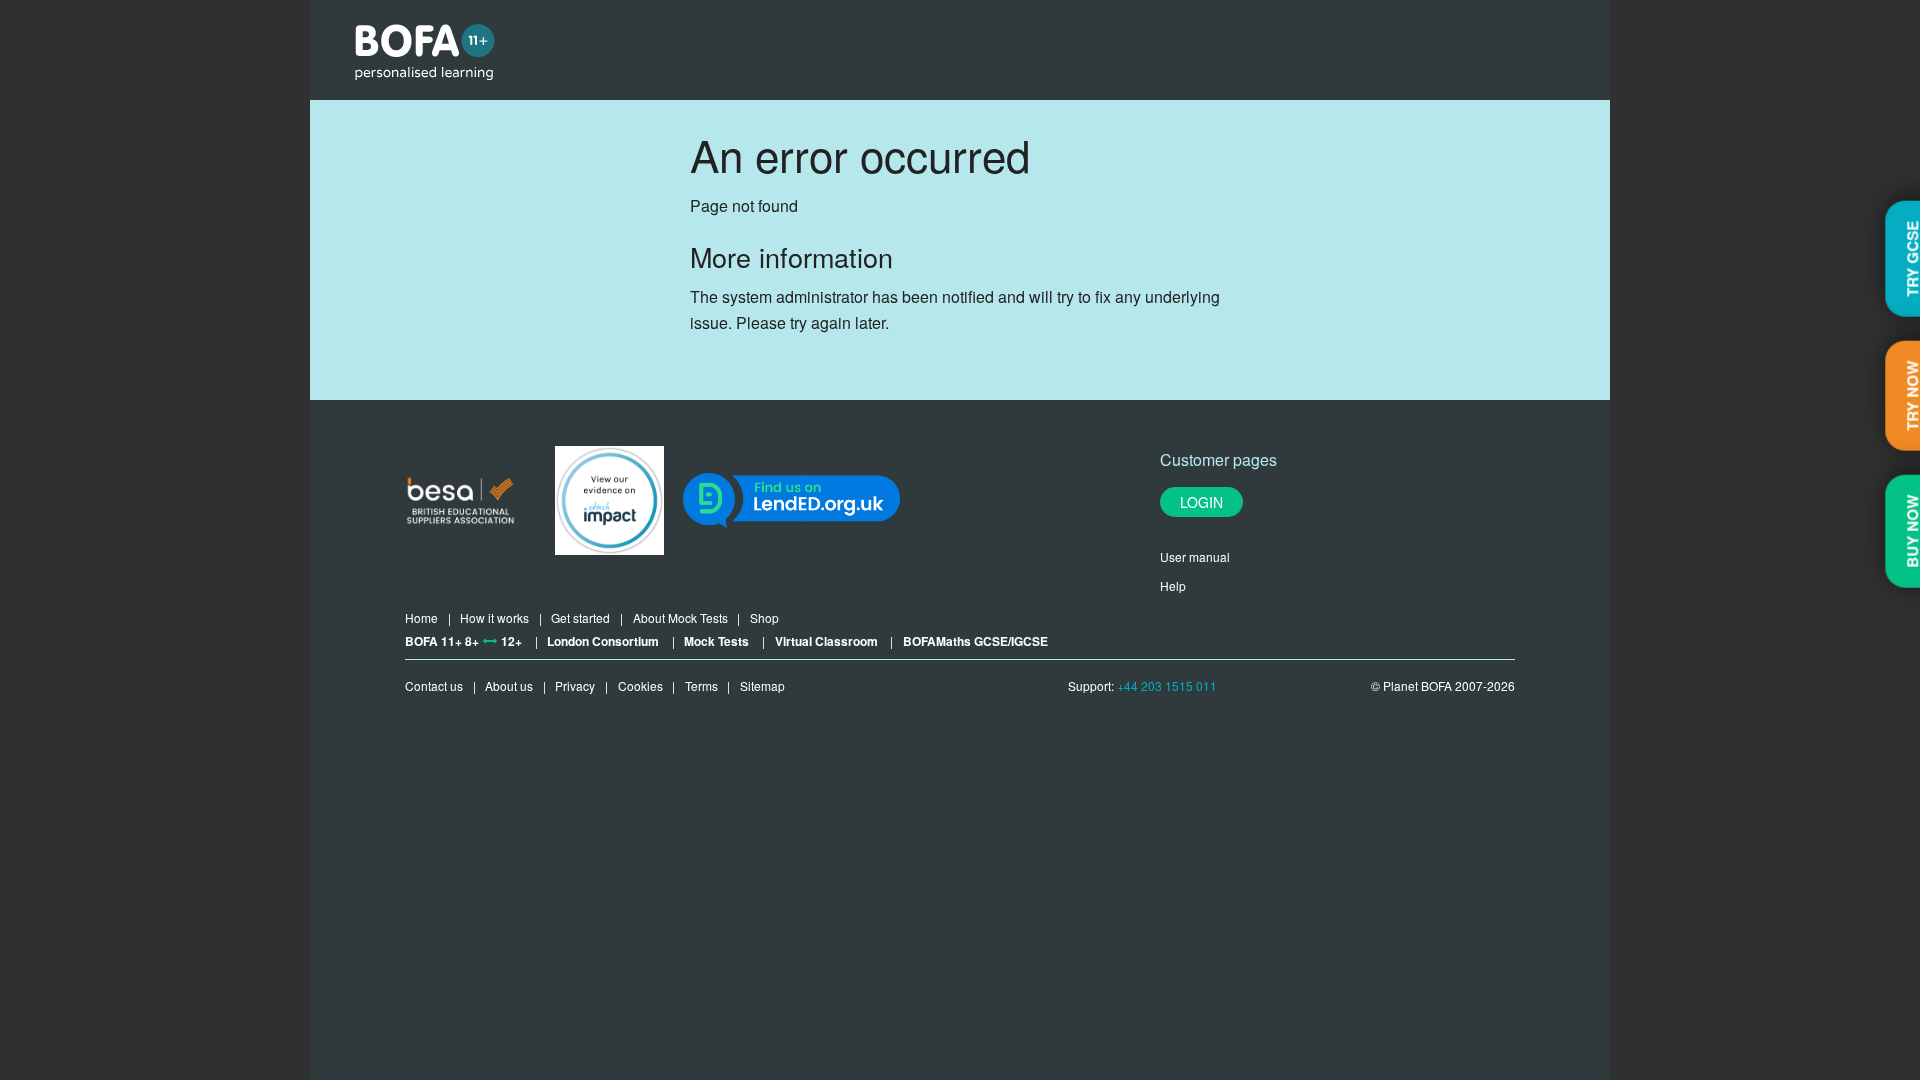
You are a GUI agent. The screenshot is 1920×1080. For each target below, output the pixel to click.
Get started (580, 617)
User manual (1195, 556)
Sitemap (762, 685)
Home (421, 617)
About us (509, 685)
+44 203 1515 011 (1167, 685)
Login (1201, 502)
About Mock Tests (680, 617)
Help (1173, 585)
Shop (764, 617)
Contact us (434, 685)
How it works (494, 617)
